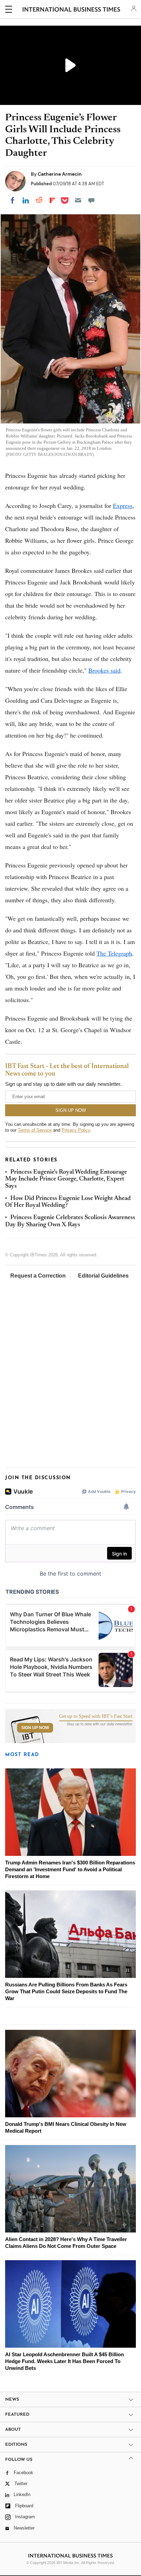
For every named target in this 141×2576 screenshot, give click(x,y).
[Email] (78, 200)
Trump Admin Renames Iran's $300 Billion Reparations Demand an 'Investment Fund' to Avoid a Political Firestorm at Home (70, 1869)
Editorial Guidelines (103, 1276)
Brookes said (104, 670)
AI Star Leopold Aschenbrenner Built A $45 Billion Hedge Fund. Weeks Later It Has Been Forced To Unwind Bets (65, 2361)
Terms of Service (35, 1130)
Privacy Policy (76, 1130)
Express (123, 505)
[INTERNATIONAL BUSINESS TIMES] (71, 10)
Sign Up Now (35, 1728)
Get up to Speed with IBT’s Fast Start (96, 1716)
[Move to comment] (91, 200)
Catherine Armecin (60, 174)
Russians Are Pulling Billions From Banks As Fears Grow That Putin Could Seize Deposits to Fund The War (66, 1991)
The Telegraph (114, 953)
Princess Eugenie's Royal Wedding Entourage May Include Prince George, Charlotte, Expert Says (66, 1179)
